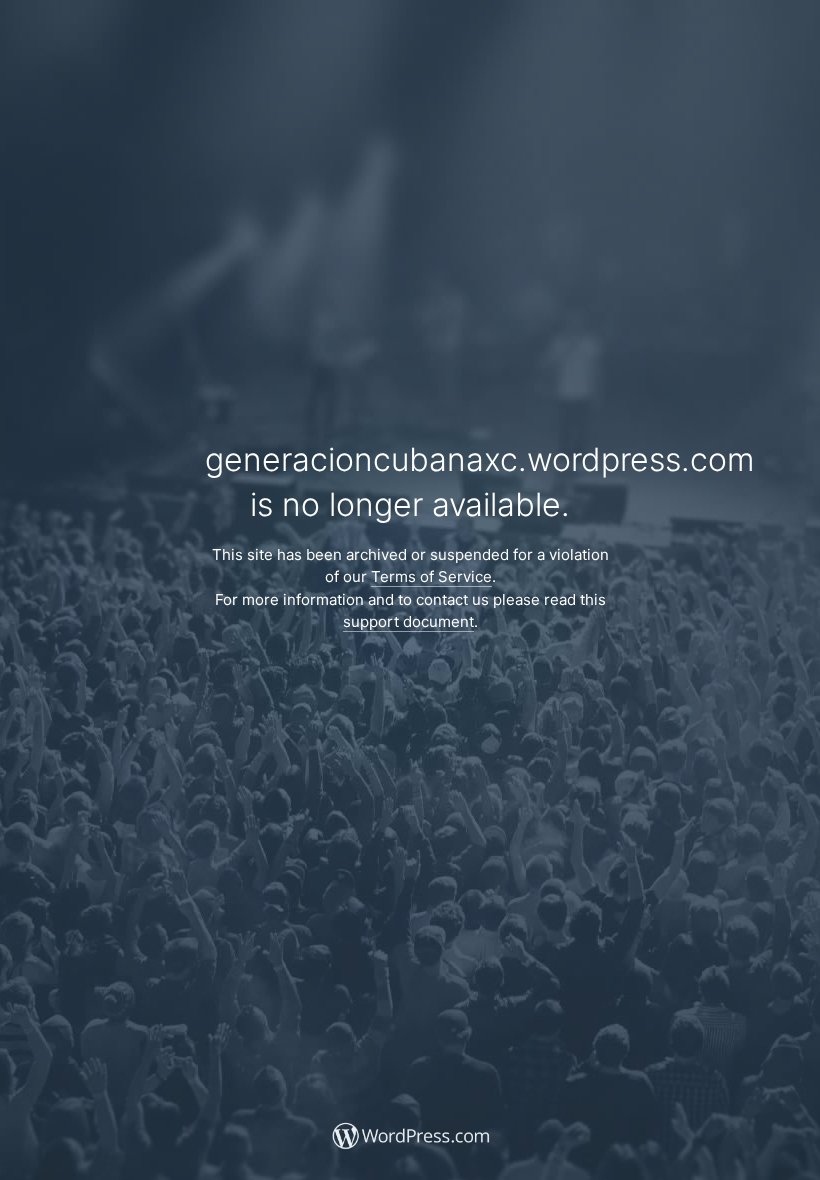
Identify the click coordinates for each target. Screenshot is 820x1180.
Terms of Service (431, 576)
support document (408, 621)
